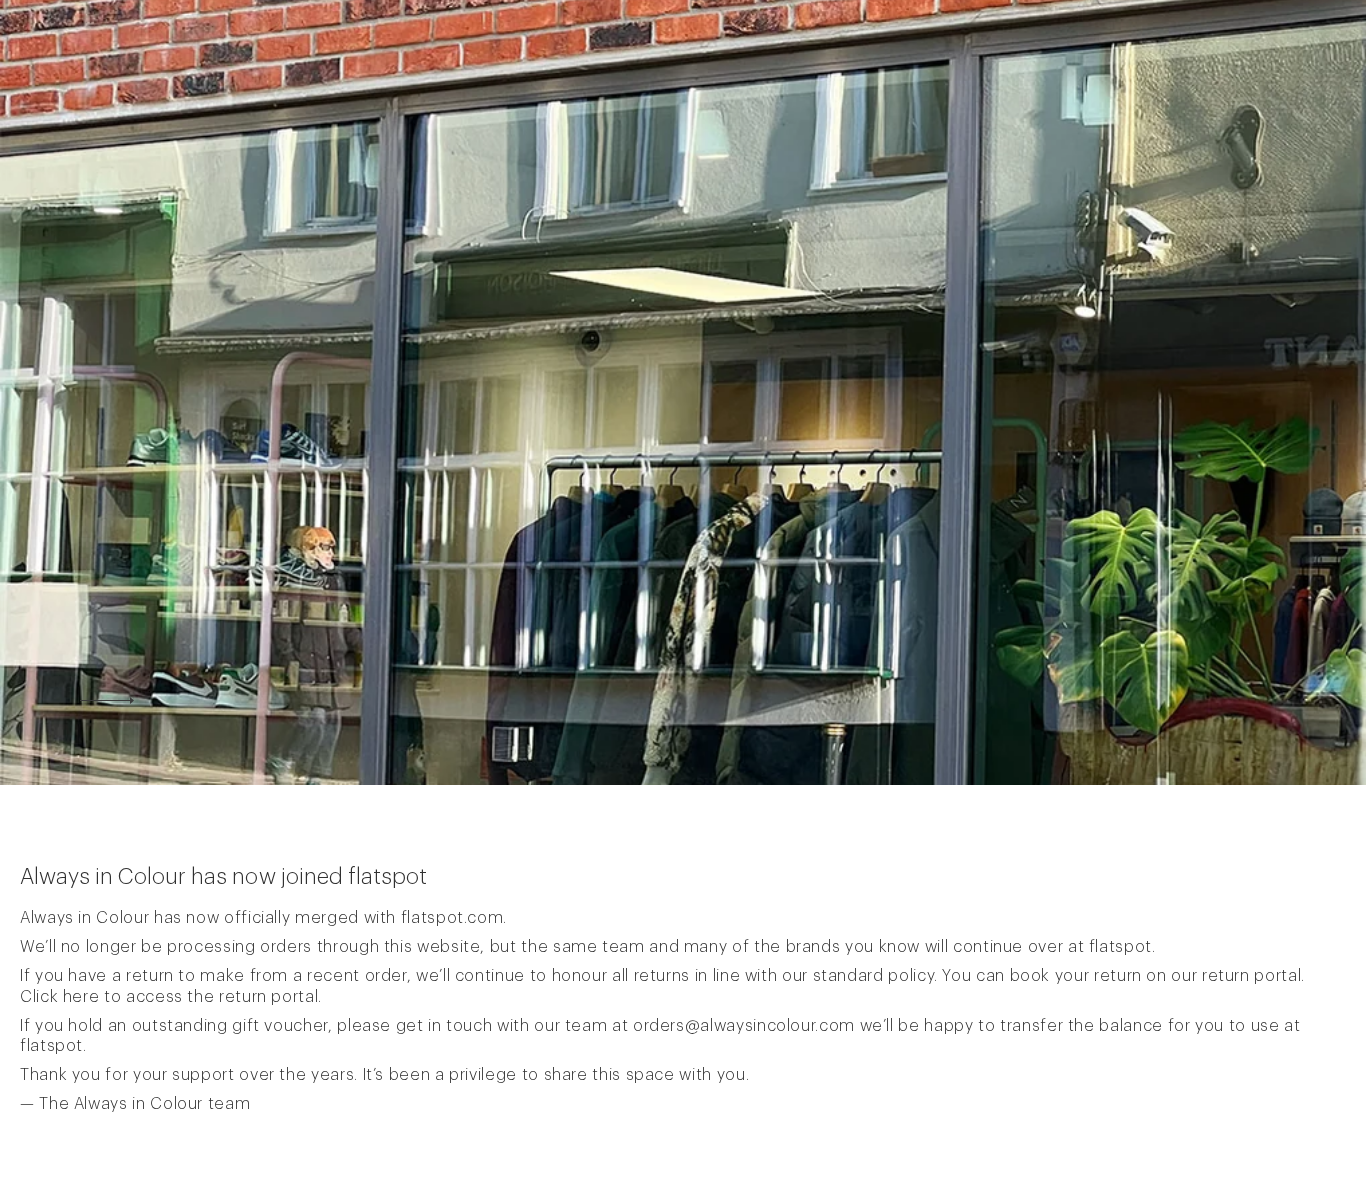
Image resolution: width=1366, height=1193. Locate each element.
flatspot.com (452, 918)
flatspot (1120, 947)
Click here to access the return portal (169, 997)
